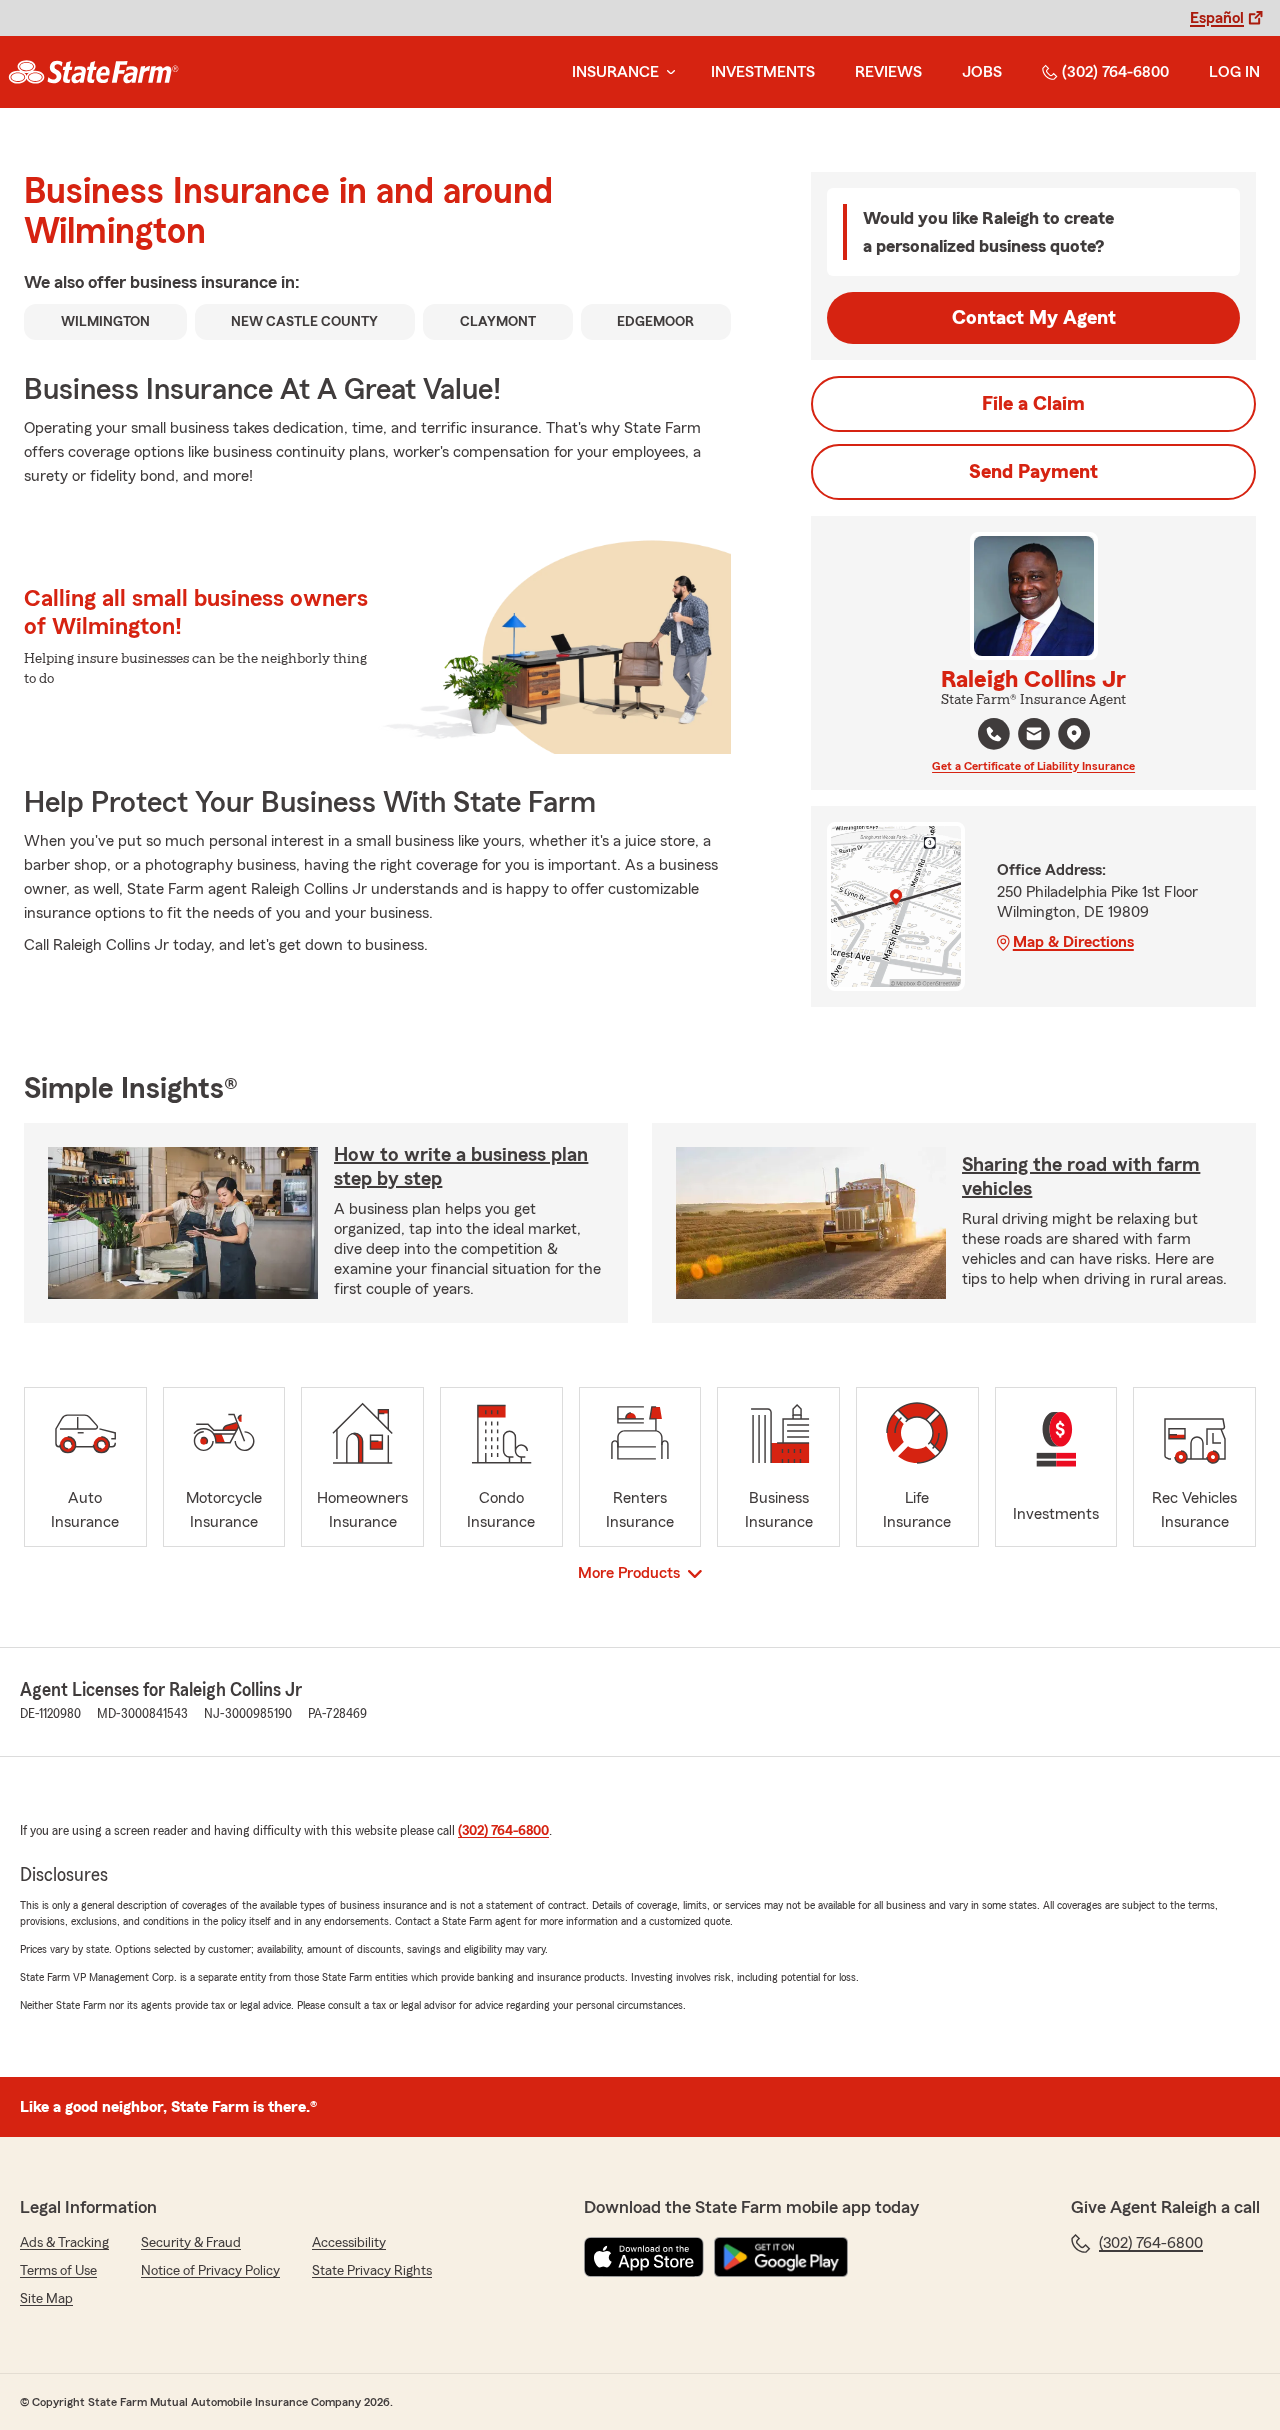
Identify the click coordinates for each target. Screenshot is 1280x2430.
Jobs (982, 72)
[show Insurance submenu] (667, 72)
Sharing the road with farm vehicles (1081, 1177)
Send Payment (1033, 472)
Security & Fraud (191, 2243)
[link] (93, 72)
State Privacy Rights (372, 2271)
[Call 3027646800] (994, 734)
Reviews (888, 72)
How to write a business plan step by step (461, 1167)
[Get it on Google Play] (781, 2257)
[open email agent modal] (1034, 736)
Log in (1234, 72)
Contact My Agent (1034, 318)
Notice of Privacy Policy (210, 2271)
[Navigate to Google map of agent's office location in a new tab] (1074, 734)
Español (1217, 18)
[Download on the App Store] (644, 2257)
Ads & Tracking (64, 2243)
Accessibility (349, 2243)
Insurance (615, 72)
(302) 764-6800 (1115, 72)
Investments (763, 72)
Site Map (46, 2299)
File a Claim (1033, 404)
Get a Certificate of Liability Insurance (1033, 766)
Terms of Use (58, 2271)
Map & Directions (1073, 942)
